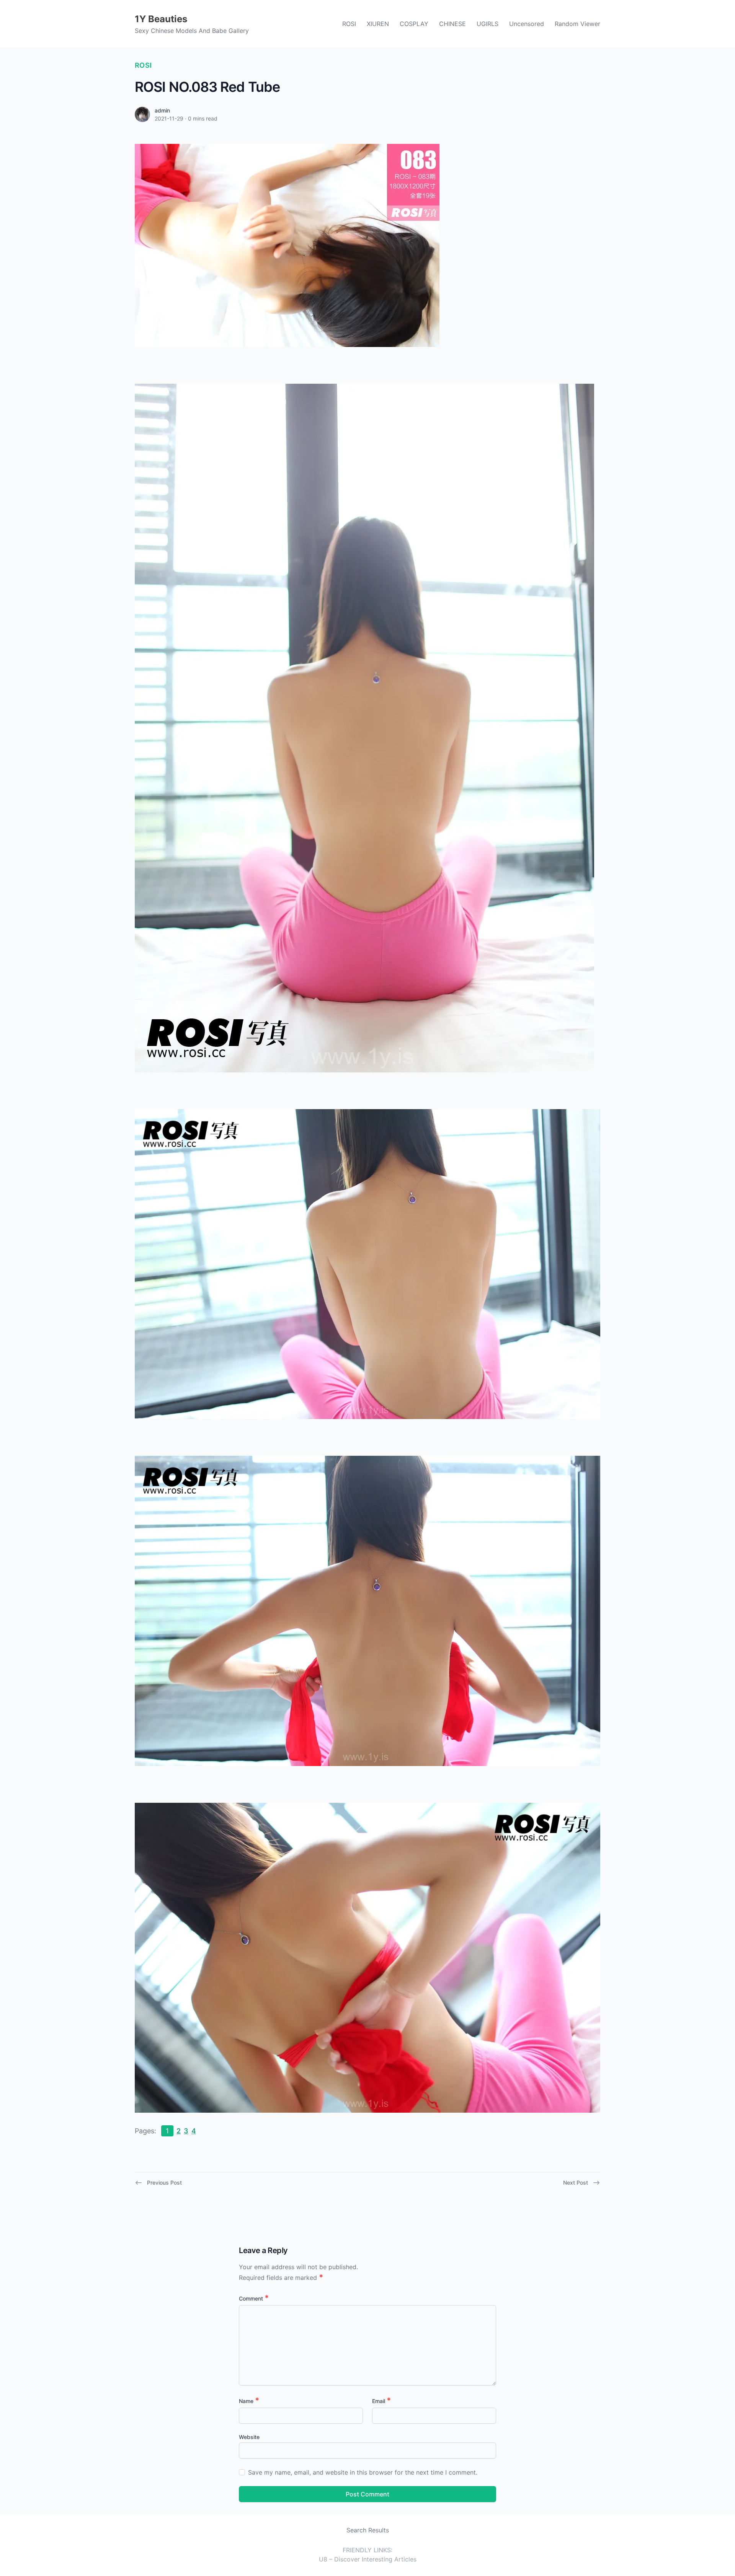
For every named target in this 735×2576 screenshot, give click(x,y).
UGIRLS (488, 24)
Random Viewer (577, 24)
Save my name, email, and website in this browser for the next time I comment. (363, 2472)
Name (249, 2401)
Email (381, 2401)
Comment (254, 2298)
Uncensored (527, 24)
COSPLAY (414, 24)
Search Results (368, 2530)
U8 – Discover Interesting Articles (368, 2559)
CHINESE (452, 24)
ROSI (349, 24)
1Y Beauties (161, 19)
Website (249, 2437)
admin (162, 110)
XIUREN (378, 24)
